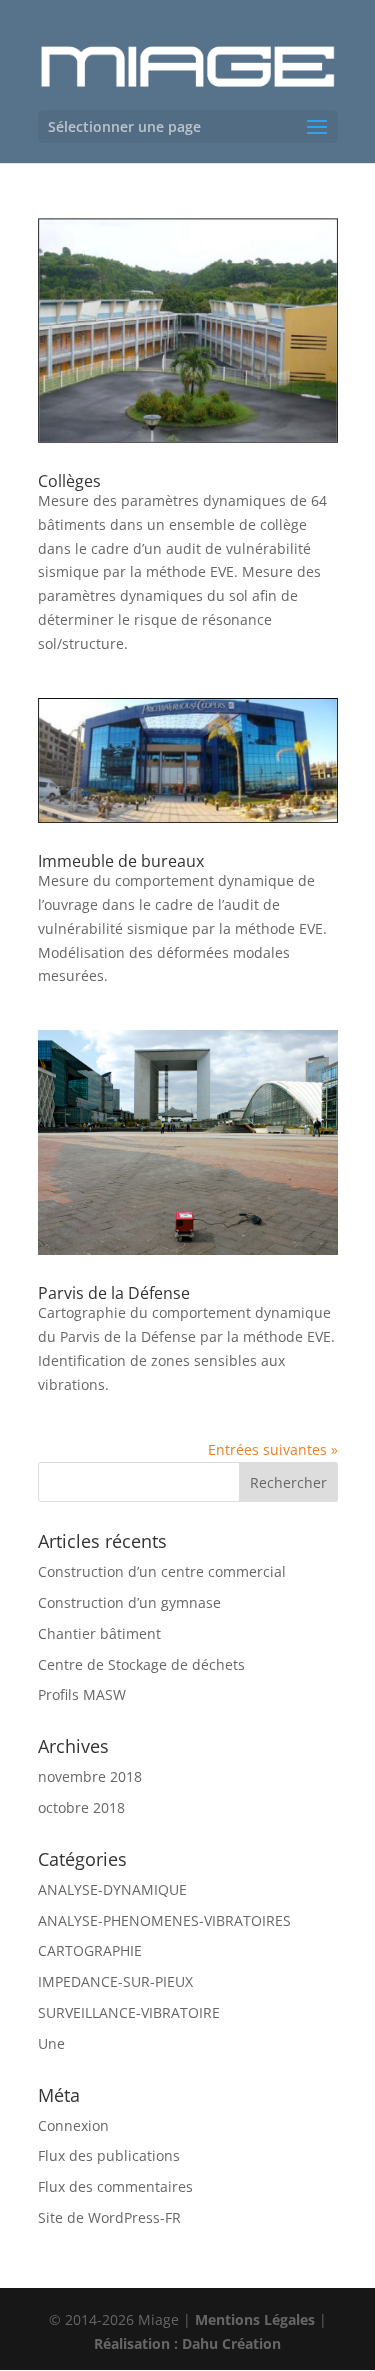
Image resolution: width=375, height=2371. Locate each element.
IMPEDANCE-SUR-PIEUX (115, 1981)
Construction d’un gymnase (129, 1602)
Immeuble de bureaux (121, 861)
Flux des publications (109, 2155)
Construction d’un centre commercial (162, 1571)
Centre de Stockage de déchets (141, 1664)
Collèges (69, 481)
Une (51, 2043)
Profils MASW (82, 1694)
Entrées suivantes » (273, 1449)
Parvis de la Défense (114, 1293)
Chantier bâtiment (99, 1633)
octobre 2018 (81, 1807)
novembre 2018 (90, 1776)
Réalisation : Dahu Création (187, 2343)
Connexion (73, 2125)
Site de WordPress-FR (109, 2217)
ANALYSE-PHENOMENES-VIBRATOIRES (164, 1920)
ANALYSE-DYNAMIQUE (112, 1889)
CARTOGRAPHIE (90, 1950)
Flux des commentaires (115, 2186)
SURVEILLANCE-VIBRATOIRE (129, 2012)
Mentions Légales (255, 2319)
